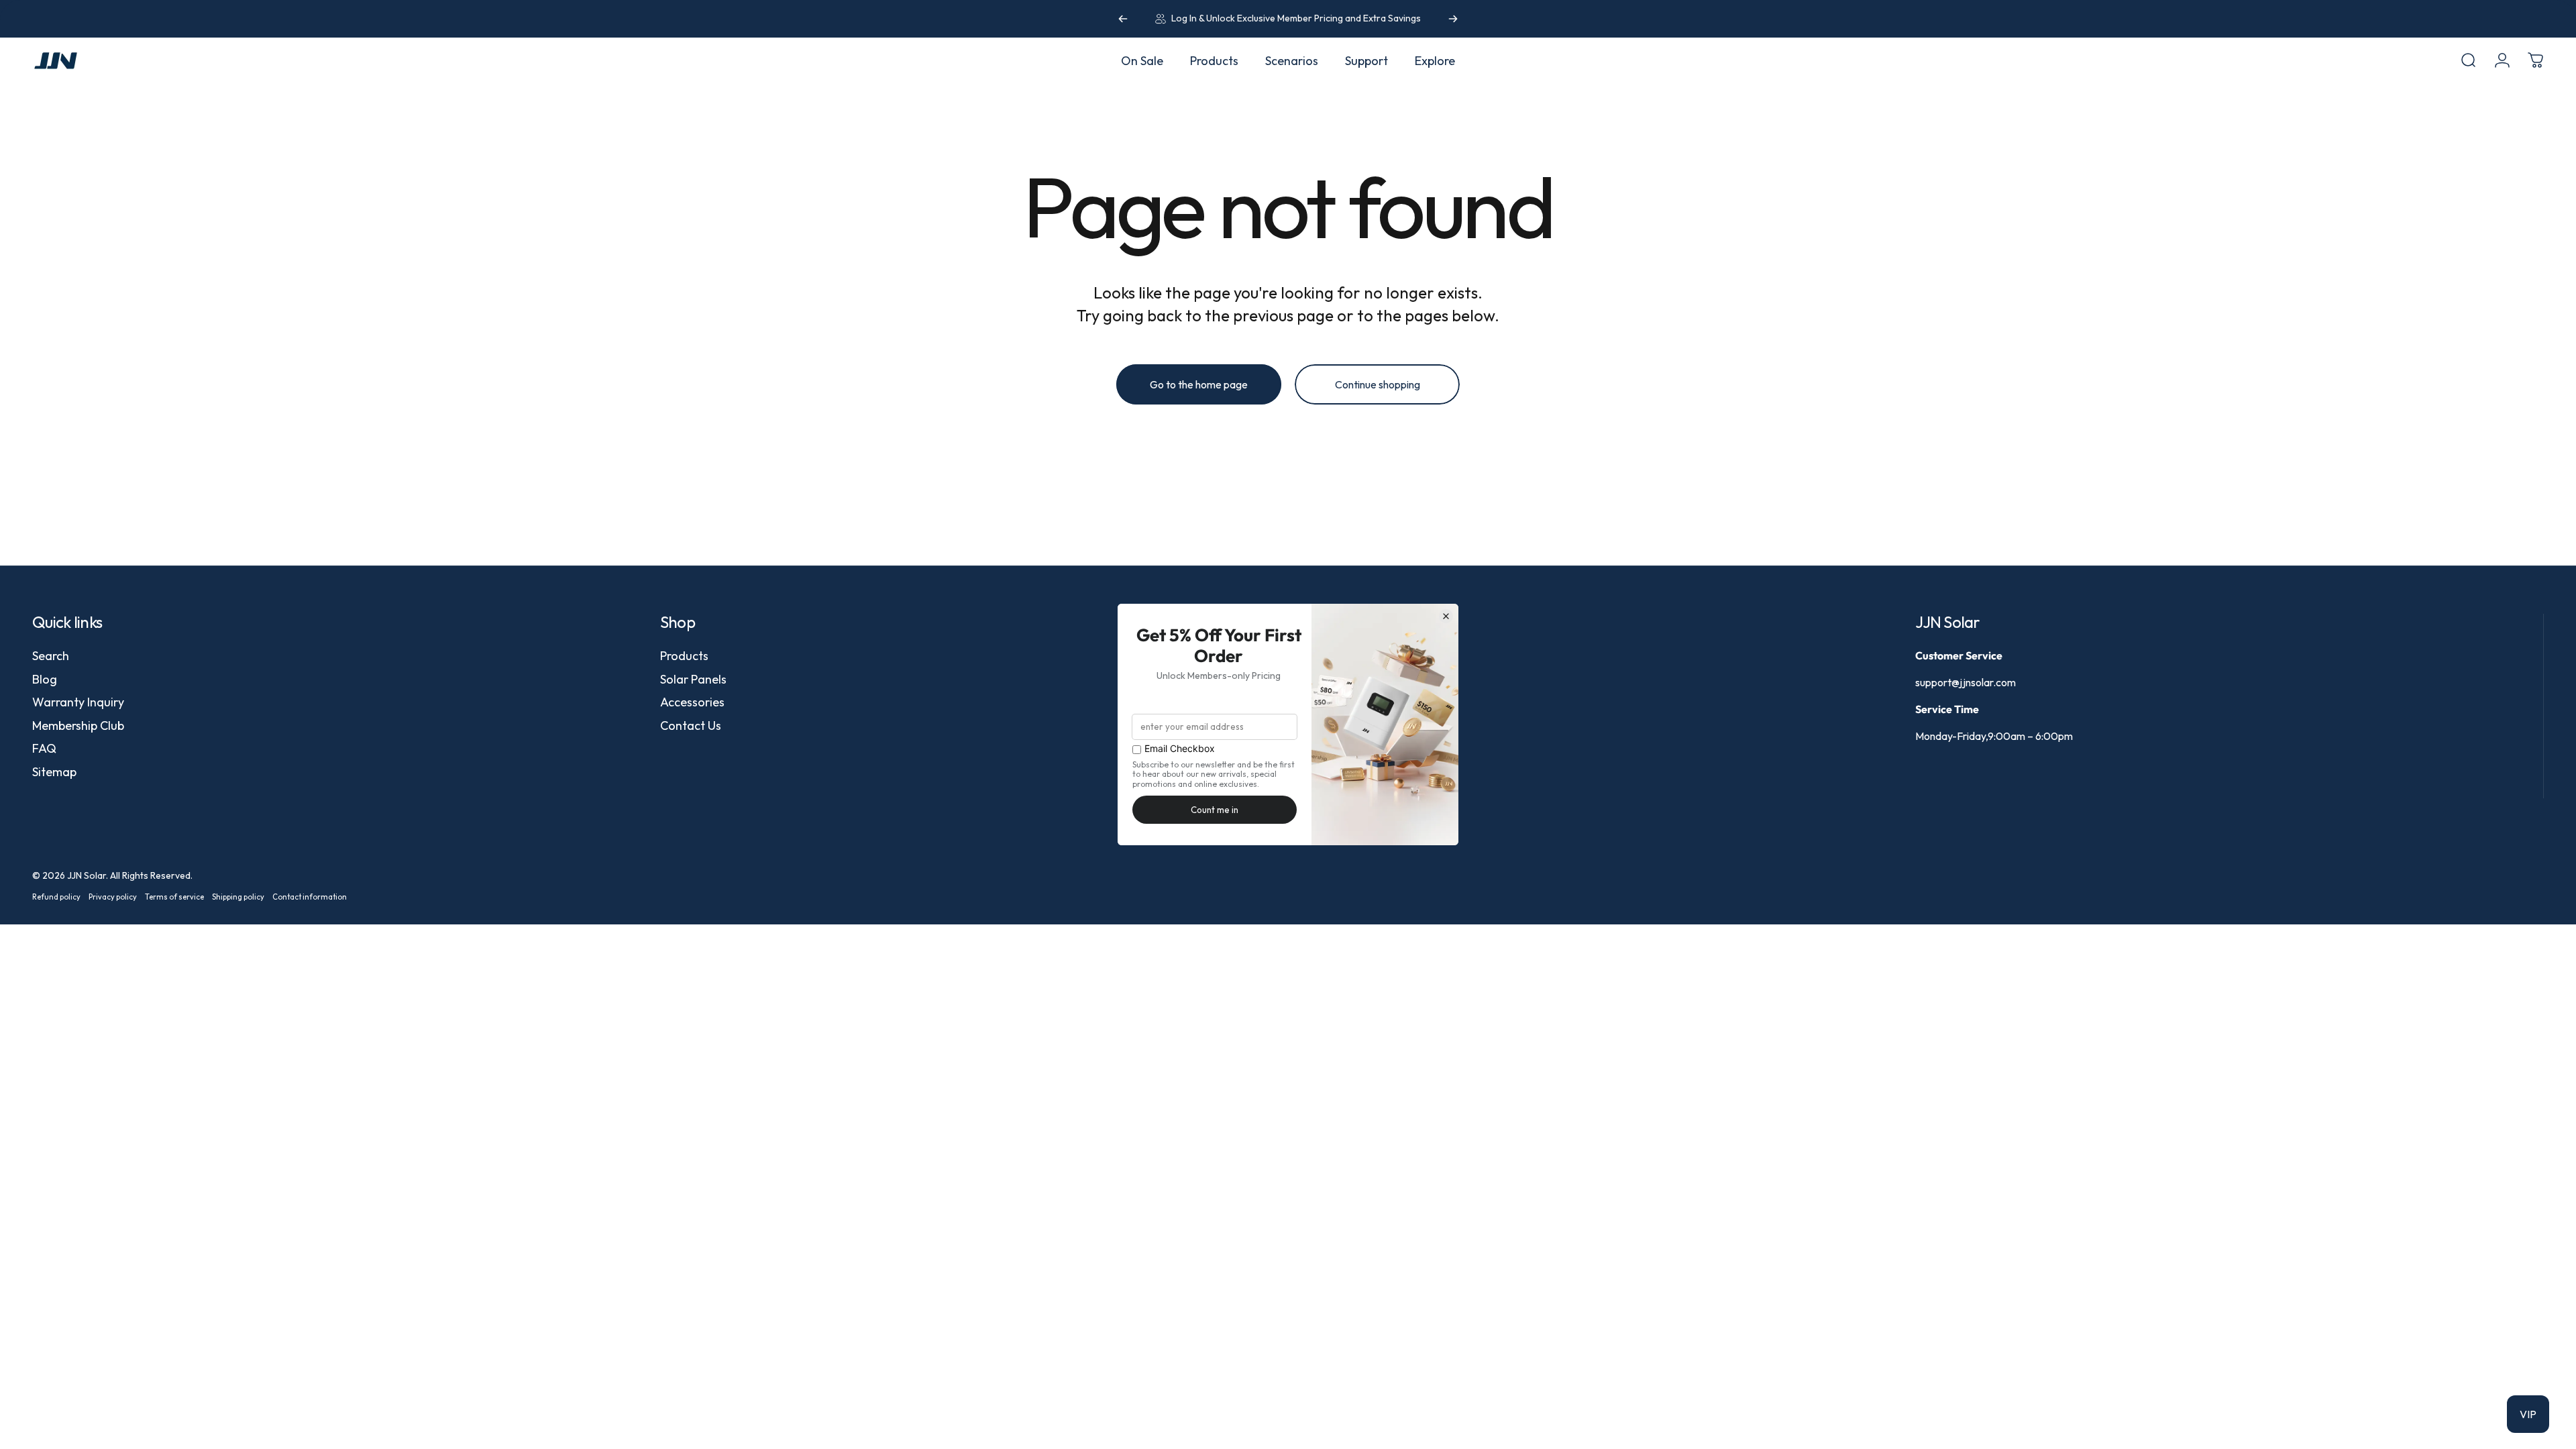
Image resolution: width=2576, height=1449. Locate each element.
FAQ (44, 749)
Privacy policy (113, 897)
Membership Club (78, 726)
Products (684, 656)
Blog (45, 680)
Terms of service (174, 897)
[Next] (1453, 19)
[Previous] (1123, 19)
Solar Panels (693, 680)
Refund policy (56, 897)
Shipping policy (238, 897)
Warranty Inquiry (78, 702)
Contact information (310, 897)
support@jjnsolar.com (1966, 682)
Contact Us (691, 726)
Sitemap (54, 772)
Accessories (692, 702)
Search (51, 656)
